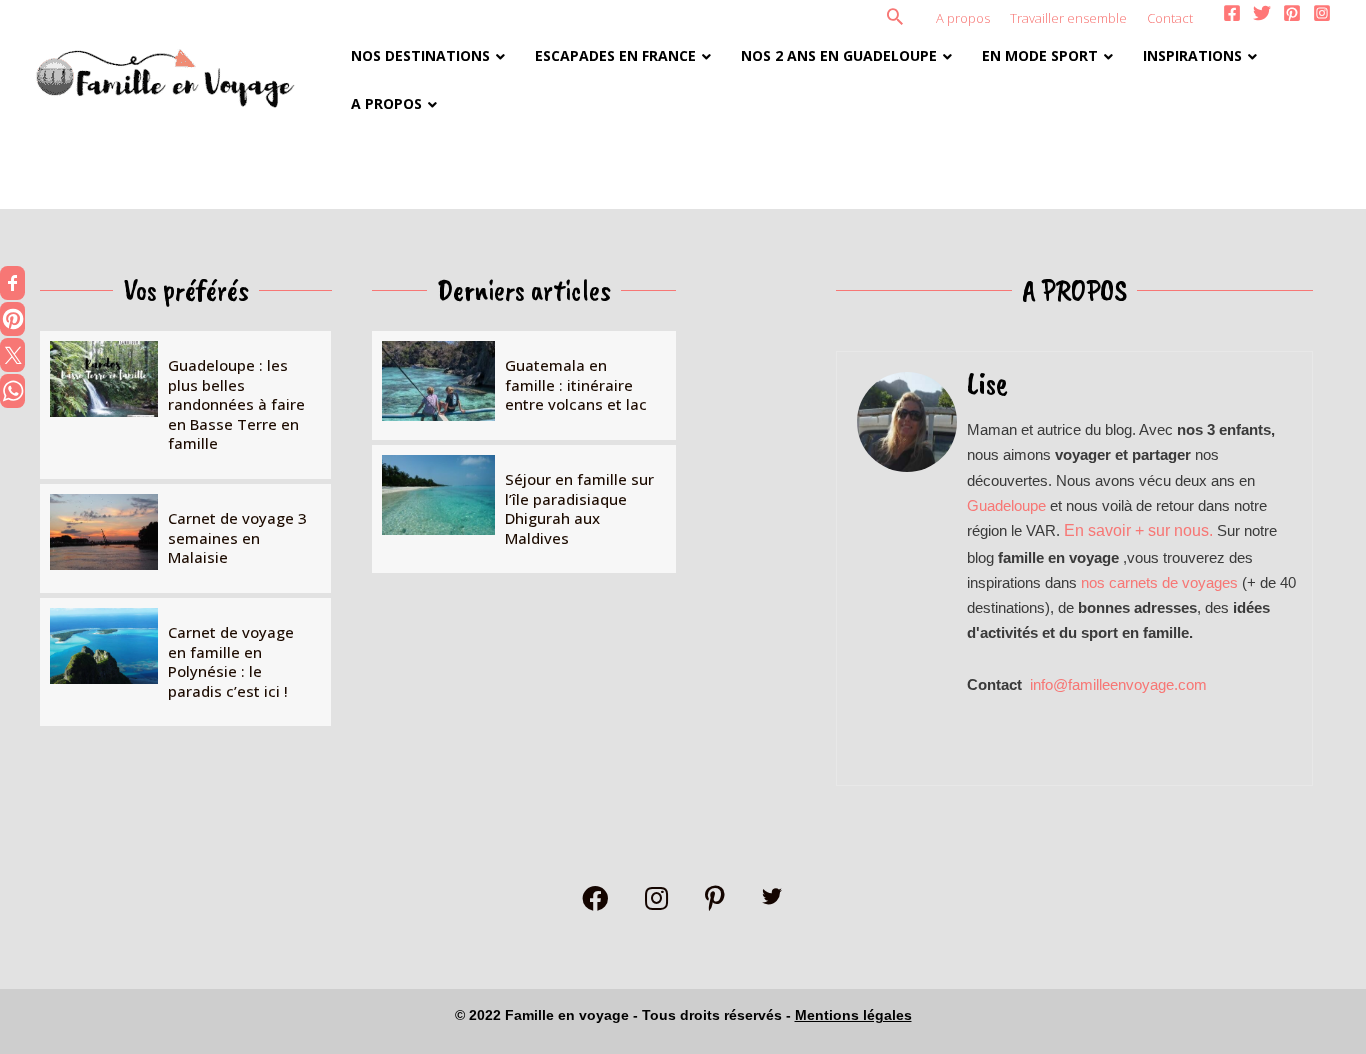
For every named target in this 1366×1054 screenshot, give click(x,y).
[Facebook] (1232, 13)
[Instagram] (1322, 13)
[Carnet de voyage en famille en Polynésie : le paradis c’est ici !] (185, 662)
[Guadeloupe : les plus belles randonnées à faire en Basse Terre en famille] (185, 405)
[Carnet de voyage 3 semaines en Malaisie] (185, 538)
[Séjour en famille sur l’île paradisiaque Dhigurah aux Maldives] (524, 509)
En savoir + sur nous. (1140, 530)
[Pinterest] (1292, 13)
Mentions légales (853, 1015)
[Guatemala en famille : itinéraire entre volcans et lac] (524, 385)
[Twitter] (1262, 13)
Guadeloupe (1006, 505)
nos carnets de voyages (1161, 582)
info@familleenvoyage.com (1118, 684)
